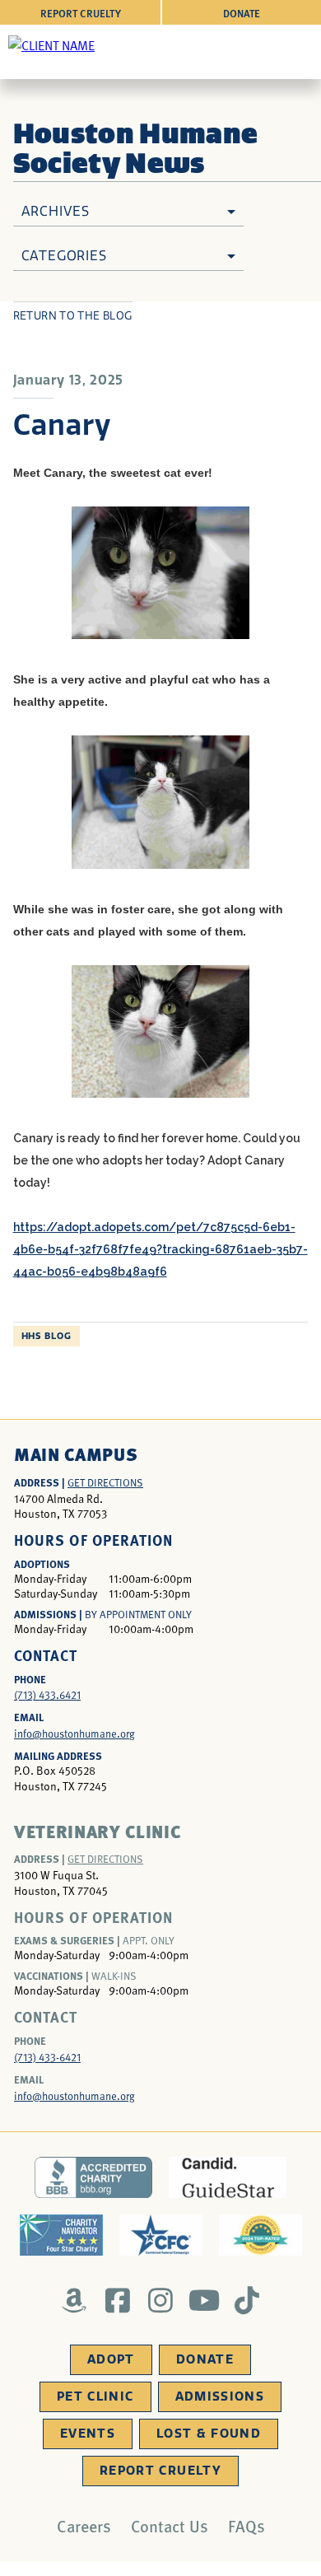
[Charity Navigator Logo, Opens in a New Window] (61, 2235)
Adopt (111, 2359)
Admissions (220, 2396)
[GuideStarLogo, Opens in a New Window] (228, 2177)
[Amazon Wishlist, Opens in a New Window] (74, 2300)
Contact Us (170, 2526)
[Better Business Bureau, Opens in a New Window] (93, 2177)
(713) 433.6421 (47, 1695)
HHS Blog (47, 1336)
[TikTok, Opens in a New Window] (247, 2300)
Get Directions (105, 1482)
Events (88, 2434)
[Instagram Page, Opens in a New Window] (161, 2300)
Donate (242, 13)
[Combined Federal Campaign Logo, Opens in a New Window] (161, 2235)
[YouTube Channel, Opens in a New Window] (204, 2300)
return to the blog (73, 316)
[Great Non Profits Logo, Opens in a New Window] (261, 2235)
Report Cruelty (81, 13)
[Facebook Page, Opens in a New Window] (117, 2300)
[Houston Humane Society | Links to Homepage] (51, 44)
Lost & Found (209, 2434)
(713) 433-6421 (47, 2057)
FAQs (247, 2526)
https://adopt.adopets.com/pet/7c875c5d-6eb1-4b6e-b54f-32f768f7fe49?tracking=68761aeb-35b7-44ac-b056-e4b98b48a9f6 (160, 1249)
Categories (64, 256)
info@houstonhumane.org (74, 1734)
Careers (84, 2526)
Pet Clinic (95, 2396)
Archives (56, 211)
